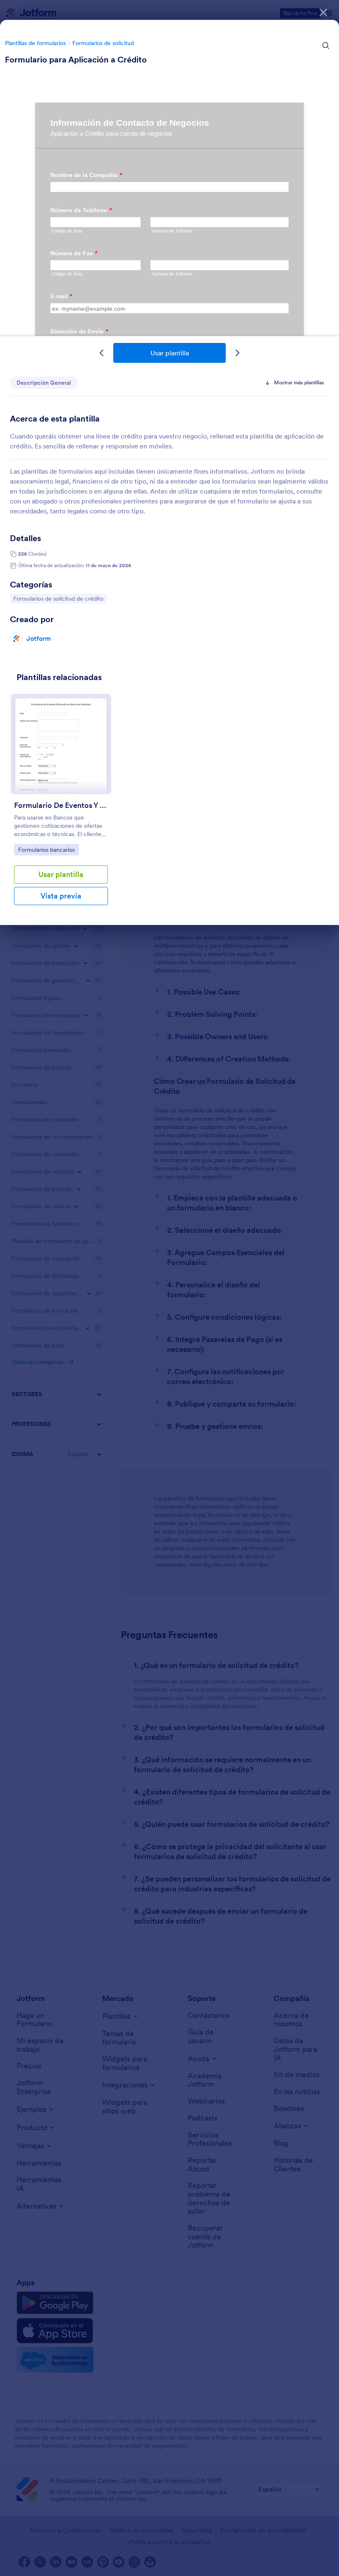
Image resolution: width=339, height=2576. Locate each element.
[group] (61, 806)
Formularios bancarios (46, 849)
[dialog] (169, 1288)
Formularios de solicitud (103, 43)
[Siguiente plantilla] (237, 353)
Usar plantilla (170, 353)
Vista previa (61, 896)
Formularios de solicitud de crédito (58, 598)
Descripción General (44, 383)
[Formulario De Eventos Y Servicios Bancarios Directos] (61, 744)
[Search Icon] (326, 46)
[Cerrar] (323, 12)
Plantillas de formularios (35, 43)
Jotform (39, 638)
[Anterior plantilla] (102, 353)
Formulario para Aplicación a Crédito (76, 60)
